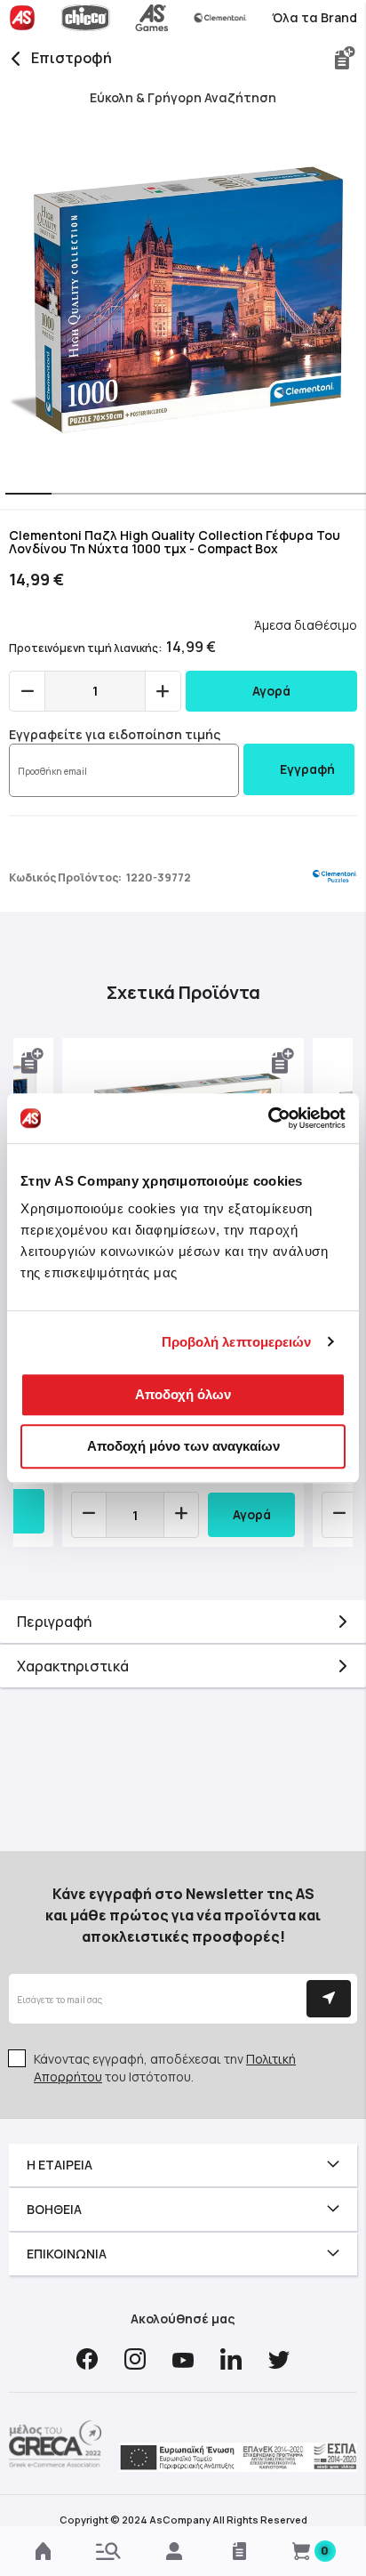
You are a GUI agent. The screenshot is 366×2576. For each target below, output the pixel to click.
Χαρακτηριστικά (73, 1666)
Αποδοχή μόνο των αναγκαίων (183, 1446)
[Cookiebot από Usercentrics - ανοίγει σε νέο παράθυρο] (268, 1118)
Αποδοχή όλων (183, 1394)
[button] (23, 495)
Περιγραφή (54, 1622)
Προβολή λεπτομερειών (237, 1342)
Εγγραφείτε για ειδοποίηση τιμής (115, 734)
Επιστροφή (72, 58)
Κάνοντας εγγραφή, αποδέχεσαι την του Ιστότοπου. (165, 2068)
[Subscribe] (329, 1999)
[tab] (183, 1622)
